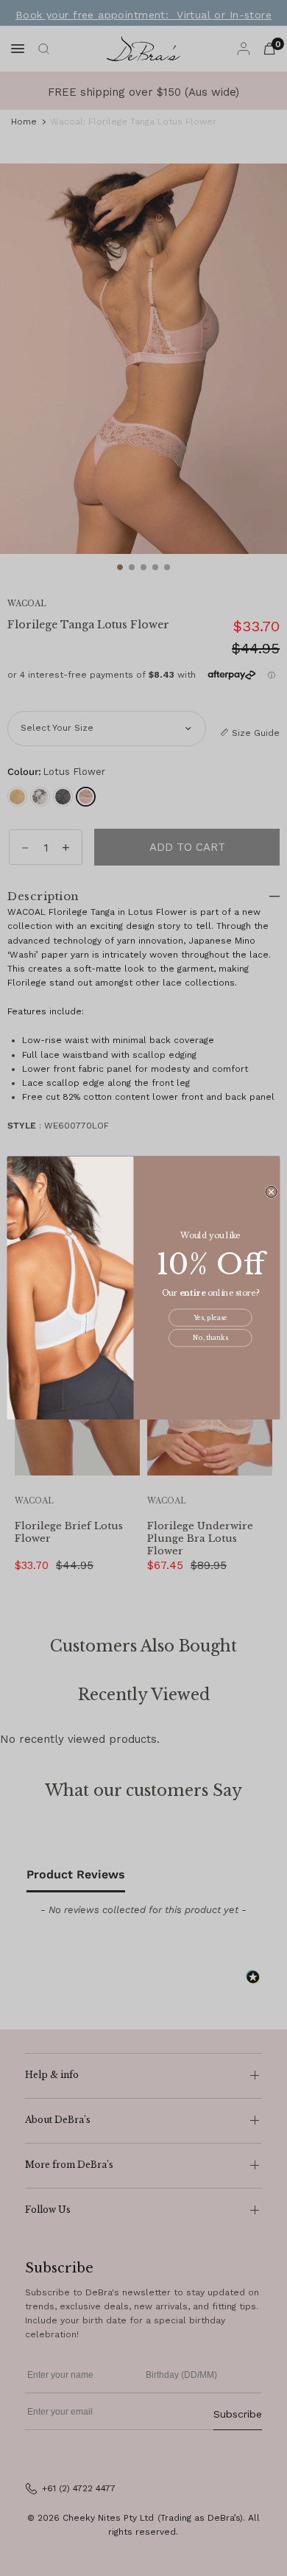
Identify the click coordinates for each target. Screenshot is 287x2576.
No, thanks (210, 1338)
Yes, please (210, 1318)
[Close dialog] (271, 1192)
